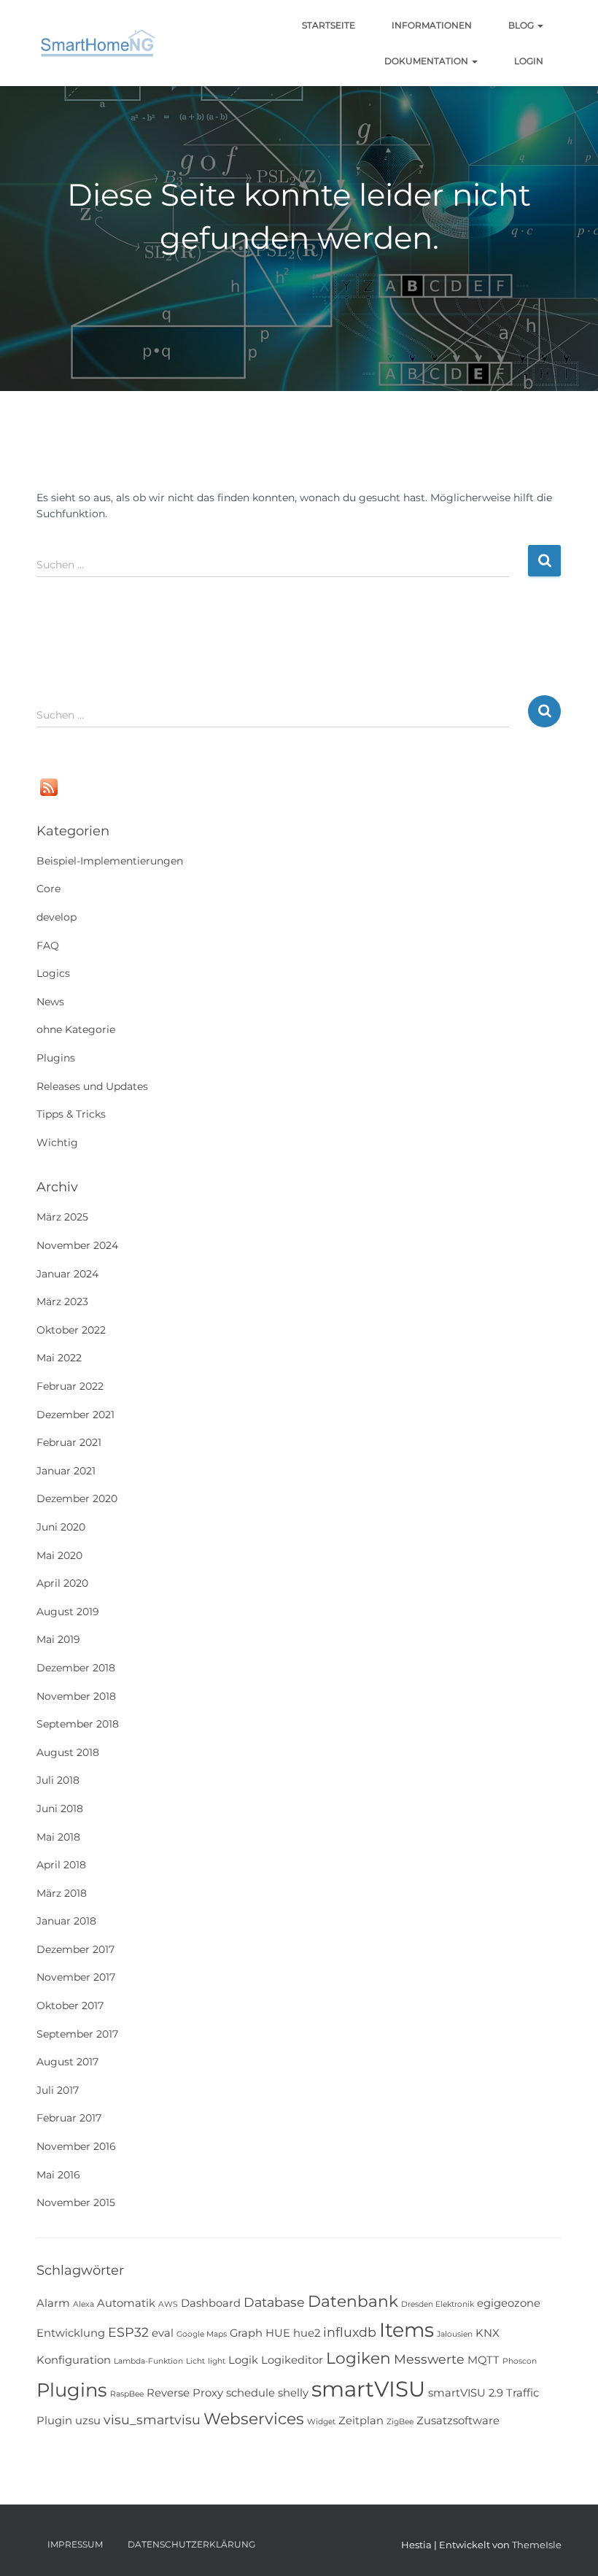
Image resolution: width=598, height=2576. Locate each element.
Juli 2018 (58, 1780)
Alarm (53, 2303)
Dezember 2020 (77, 1498)
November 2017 (76, 1977)
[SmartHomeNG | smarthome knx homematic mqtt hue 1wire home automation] (98, 43)
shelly (293, 2393)
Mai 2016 (58, 2175)
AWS (168, 2304)
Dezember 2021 (75, 1415)
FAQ (48, 945)
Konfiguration (74, 2360)
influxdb (350, 2332)
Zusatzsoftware (458, 2421)
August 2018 (68, 1752)
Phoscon (520, 2361)
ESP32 (128, 2332)
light (217, 2361)
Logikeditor (292, 2360)
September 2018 (78, 1724)
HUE (278, 2333)
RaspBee (127, 2394)
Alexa (84, 2304)
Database (274, 2302)
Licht (195, 2361)
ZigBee (400, 2422)
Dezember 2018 (76, 1668)
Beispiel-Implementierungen (110, 861)
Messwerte (429, 2359)
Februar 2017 (69, 2118)
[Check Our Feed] (48, 786)
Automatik (126, 2303)
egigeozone (509, 2303)
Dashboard (211, 2303)
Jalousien (455, 2334)
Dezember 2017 (75, 1949)
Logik (243, 2360)
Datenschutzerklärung (191, 2544)
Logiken (358, 2358)
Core (48, 889)
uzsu (88, 2421)
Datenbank (353, 2301)
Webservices (254, 2418)
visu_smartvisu (152, 2420)
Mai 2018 (58, 1837)
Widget (321, 2422)
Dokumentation (427, 61)
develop (57, 917)
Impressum (75, 2544)
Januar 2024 (67, 1274)
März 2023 (62, 1301)
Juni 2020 (61, 1527)
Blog (522, 25)
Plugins (56, 1058)
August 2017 (67, 2062)
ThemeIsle (537, 2545)
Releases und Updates (92, 1086)
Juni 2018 (60, 1809)
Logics (53, 973)
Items (407, 2330)
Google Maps (202, 2334)
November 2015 (76, 2202)
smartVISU (368, 2389)
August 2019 (68, 1612)
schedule (251, 2393)
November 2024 (77, 1245)
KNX (488, 2333)
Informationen (432, 25)
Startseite (329, 25)
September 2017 (77, 2034)
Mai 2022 (59, 1358)
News (50, 1002)
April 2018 (61, 1865)
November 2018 (76, 1696)
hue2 (307, 2333)
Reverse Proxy (185, 2393)
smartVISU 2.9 (466, 2393)
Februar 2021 (69, 1442)
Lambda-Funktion (148, 2361)
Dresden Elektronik (438, 2304)
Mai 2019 (58, 1639)
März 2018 (62, 1893)
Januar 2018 (66, 1921)
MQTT (484, 2360)
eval (163, 2333)
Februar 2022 (70, 1386)
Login (529, 61)
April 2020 (62, 1583)
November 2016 (76, 2146)
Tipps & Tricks (71, 1114)
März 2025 (62, 1217)
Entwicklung (71, 2333)
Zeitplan (361, 2421)
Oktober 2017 (70, 2006)
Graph (246, 2333)
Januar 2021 (66, 1471)
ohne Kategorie (76, 1029)
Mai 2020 (59, 1555)
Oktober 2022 (71, 1330)
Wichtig (57, 1142)
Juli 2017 (58, 2090)
